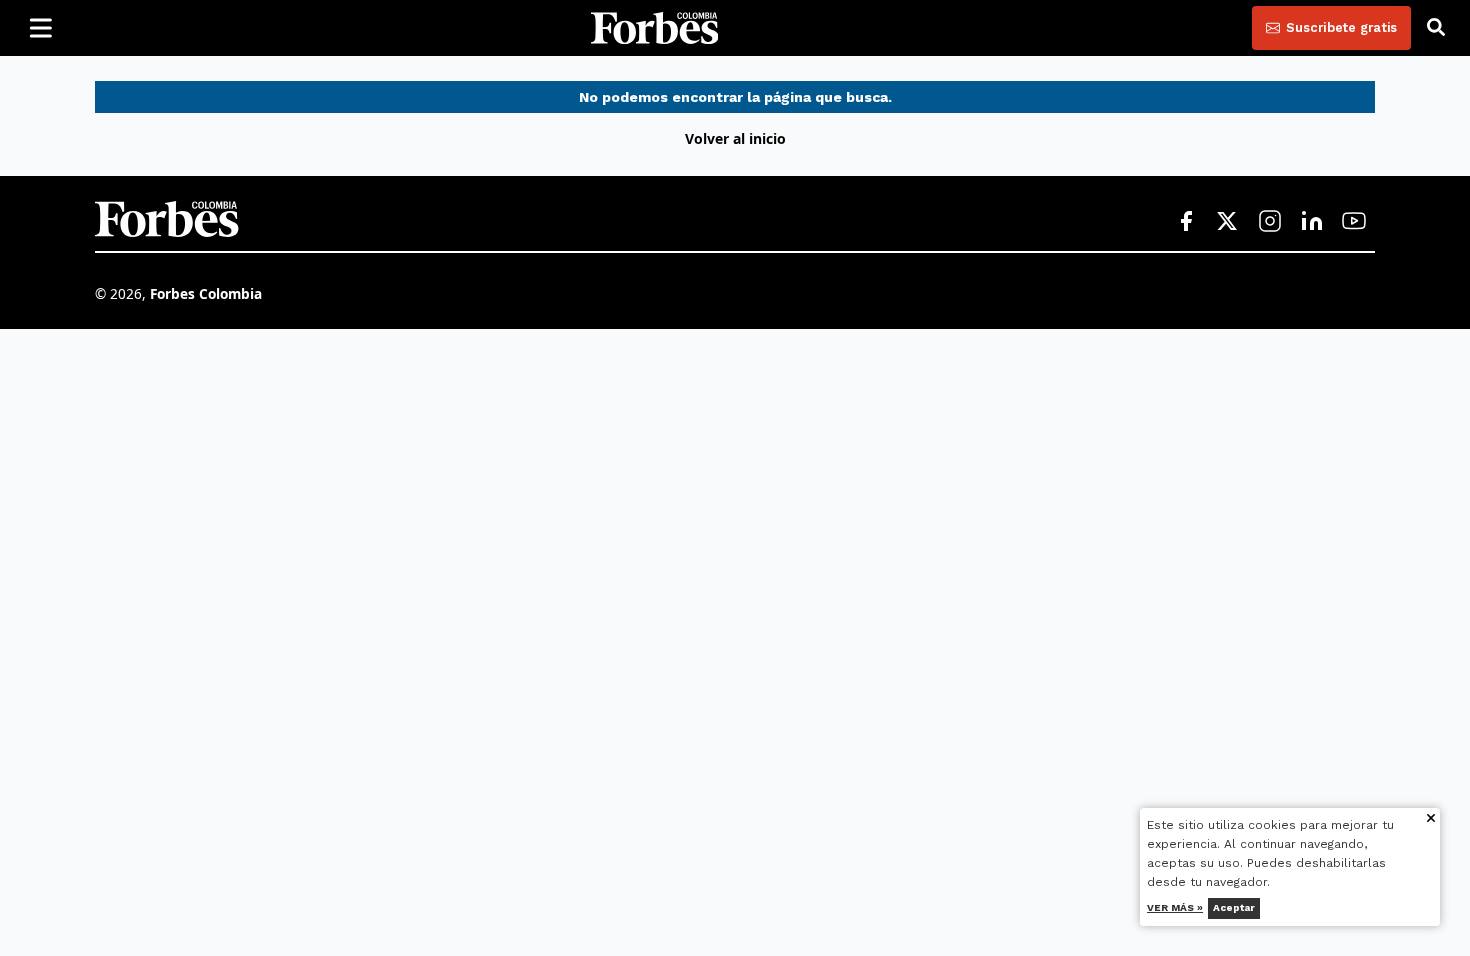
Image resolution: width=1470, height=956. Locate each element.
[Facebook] (1186, 222)
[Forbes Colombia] (655, 28)
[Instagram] (1270, 222)
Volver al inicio (735, 138)
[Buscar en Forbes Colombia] (1436, 28)
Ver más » (1176, 907)
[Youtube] (1354, 222)
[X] (1228, 222)
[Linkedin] (1312, 222)
